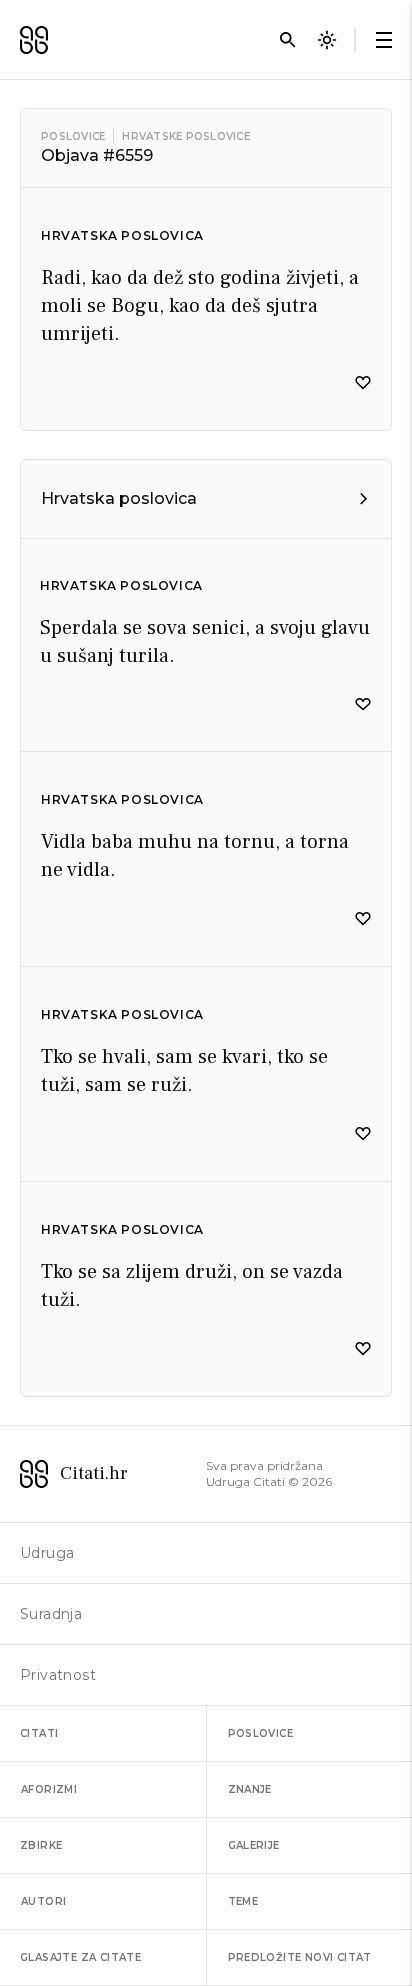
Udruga (47, 1553)
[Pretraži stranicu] (288, 40)
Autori (43, 1901)
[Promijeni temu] (327, 40)
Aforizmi (49, 1789)
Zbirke (41, 1845)
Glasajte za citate (80, 1957)
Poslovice (73, 136)
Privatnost (58, 1675)
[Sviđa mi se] (363, 383)
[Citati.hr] (34, 40)
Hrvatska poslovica (122, 235)
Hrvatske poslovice (186, 136)
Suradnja (51, 1614)
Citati (39, 1733)
